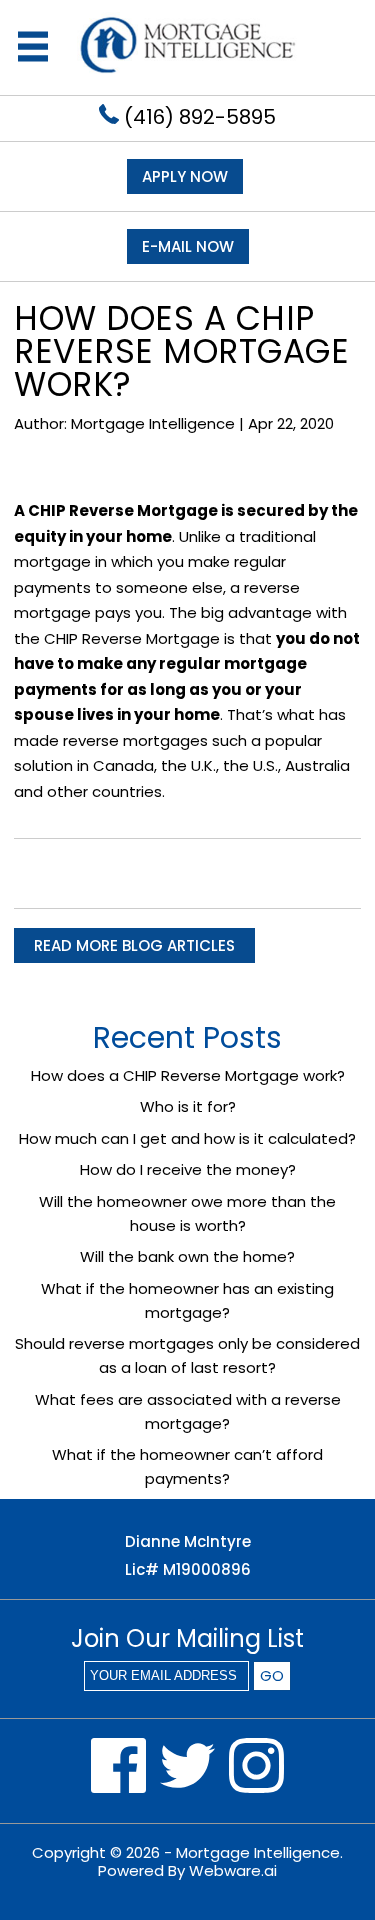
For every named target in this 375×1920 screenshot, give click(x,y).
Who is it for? (188, 1106)
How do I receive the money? (188, 1169)
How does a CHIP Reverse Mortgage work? (188, 1075)
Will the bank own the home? (187, 1256)
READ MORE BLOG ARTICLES (134, 945)
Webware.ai (233, 1870)
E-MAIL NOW (188, 246)
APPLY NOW (185, 176)
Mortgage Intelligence (258, 1852)
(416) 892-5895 (197, 117)
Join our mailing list (187, 1641)
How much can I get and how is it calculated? (187, 1138)
